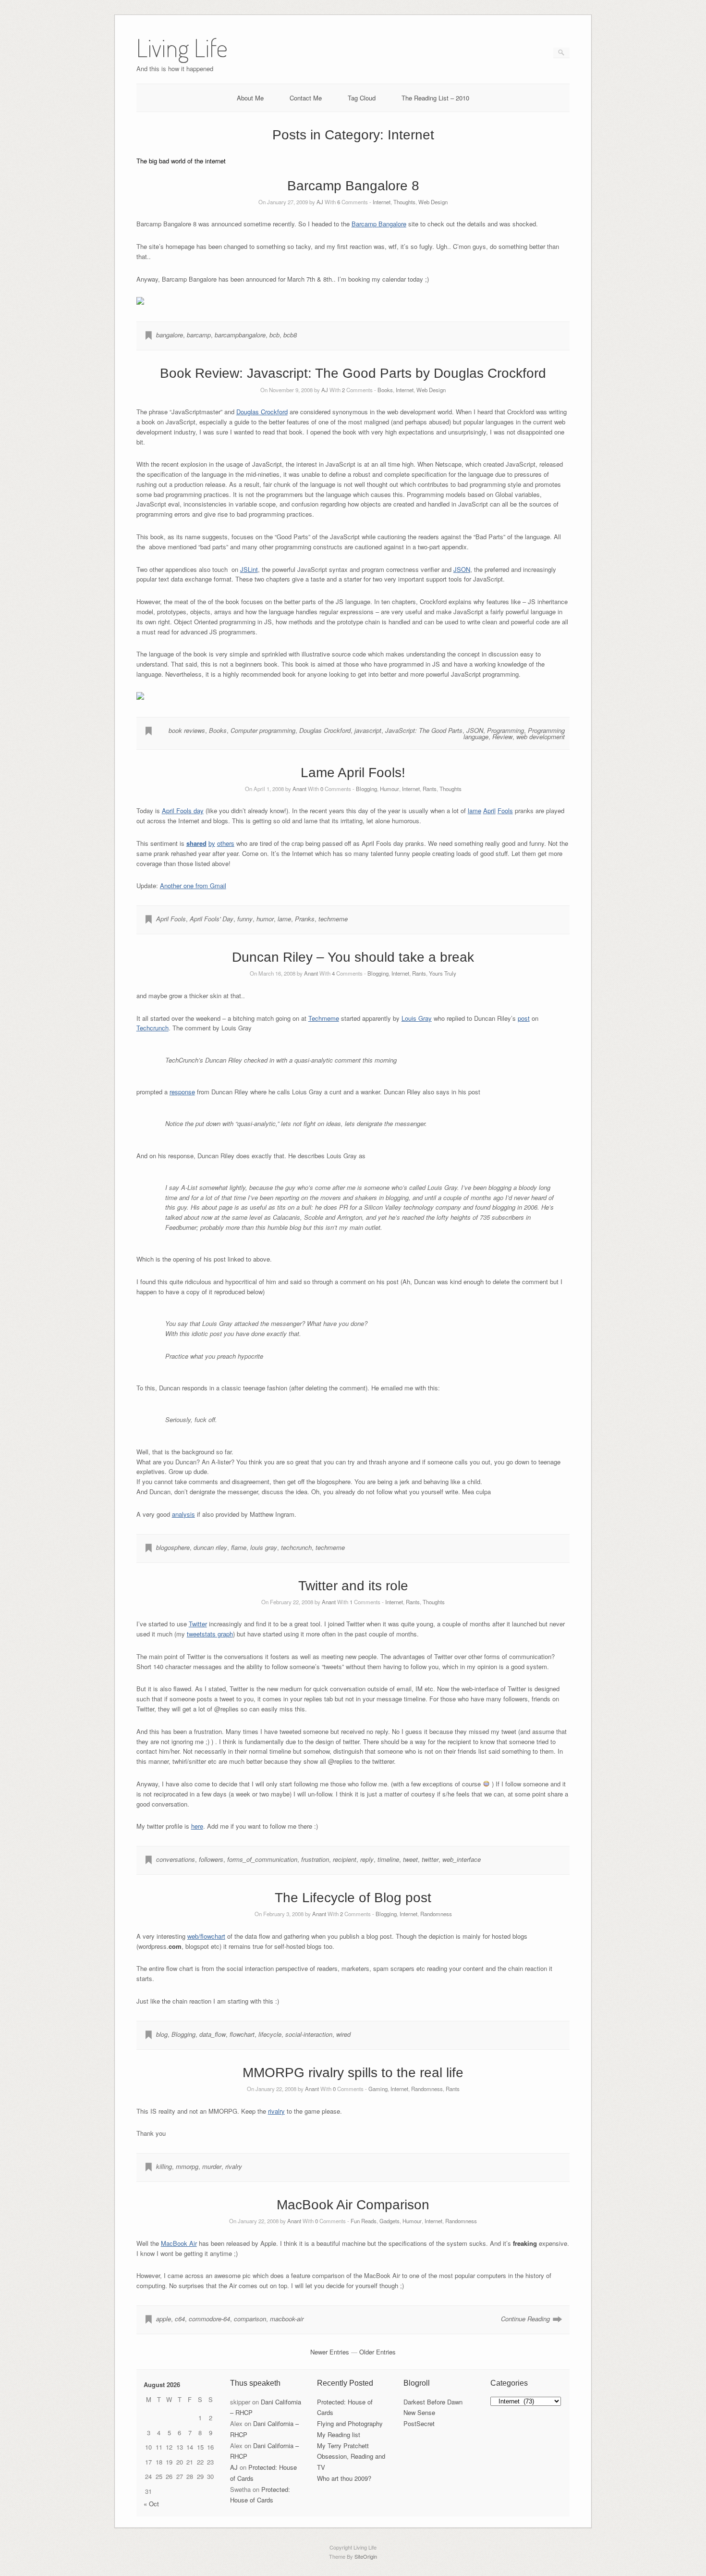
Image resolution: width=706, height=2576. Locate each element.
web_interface (462, 1859)
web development (541, 737)
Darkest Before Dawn (433, 2402)
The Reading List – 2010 (435, 98)
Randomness (436, 1914)
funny (245, 919)
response (182, 1092)
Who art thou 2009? (344, 2478)
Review (502, 737)
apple (164, 2319)
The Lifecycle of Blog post (353, 1898)
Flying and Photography (350, 2423)
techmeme (333, 919)
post (524, 1018)
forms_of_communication (262, 1859)
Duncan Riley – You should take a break (353, 957)
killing (164, 2166)
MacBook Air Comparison (353, 2205)
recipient (345, 1859)
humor (265, 919)
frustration (315, 1859)
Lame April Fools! (353, 773)
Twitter (198, 1624)
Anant (299, 789)
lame (475, 811)
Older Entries (377, 2352)
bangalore (170, 335)
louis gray (264, 1547)
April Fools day (183, 811)
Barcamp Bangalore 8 (353, 186)
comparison (250, 2319)
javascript (368, 730)
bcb (274, 335)
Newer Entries (330, 2352)
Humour (390, 789)
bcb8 (290, 335)
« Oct (151, 2504)
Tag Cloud (362, 98)
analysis (183, 1514)
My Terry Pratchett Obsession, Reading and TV (351, 2457)
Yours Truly (443, 973)
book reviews (187, 730)
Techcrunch (152, 1028)
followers (211, 1859)
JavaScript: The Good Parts (424, 730)
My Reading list (339, 2434)
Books (385, 390)
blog (162, 2034)
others (226, 843)
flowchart (242, 2034)
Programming (505, 730)
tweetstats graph (210, 1634)
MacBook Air (179, 2243)
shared (196, 843)
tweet (410, 1859)
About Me (250, 98)
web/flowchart (206, 1936)
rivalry (276, 2111)
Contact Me (306, 98)
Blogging (366, 789)
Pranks (305, 919)
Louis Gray (417, 1018)
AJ (320, 202)
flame (239, 1547)
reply (367, 1859)
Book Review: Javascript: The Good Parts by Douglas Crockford (353, 373)
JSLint (249, 569)
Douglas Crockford (262, 412)
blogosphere (173, 1547)
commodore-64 (209, 2319)
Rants (430, 789)
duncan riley (210, 1547)
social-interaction (309, 2034)
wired (343, 2034)
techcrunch (296, 1547)
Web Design (433, 202)
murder (212, 2166)
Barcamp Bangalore (379, 224)
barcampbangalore (240, 335)
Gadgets (390, 2221)
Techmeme (324, 1018)
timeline (388, 1859)
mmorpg (187, 2166)
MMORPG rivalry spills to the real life (353, 2073)
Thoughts (404, 202)
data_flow (213, 2034)
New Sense (419, 2412)
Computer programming (263, 730)
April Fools (171, 919)
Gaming (378, 2089)
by (212, 843)
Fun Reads (364, 2221)
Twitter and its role (353, 1586)
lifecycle (270, 2034)
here (197, 1826)
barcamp (199, 335)
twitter (430, 1859)
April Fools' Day (212, 919)
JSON (462, 569)
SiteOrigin (366, 2556)
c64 (180, 2319)
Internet (382, 202)
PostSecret (419, 2423)
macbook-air (287, 2319)
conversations (176, 1859)
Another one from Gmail (193, 885)
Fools (505, 811)
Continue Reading (525, 2319)
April (489, 811)
